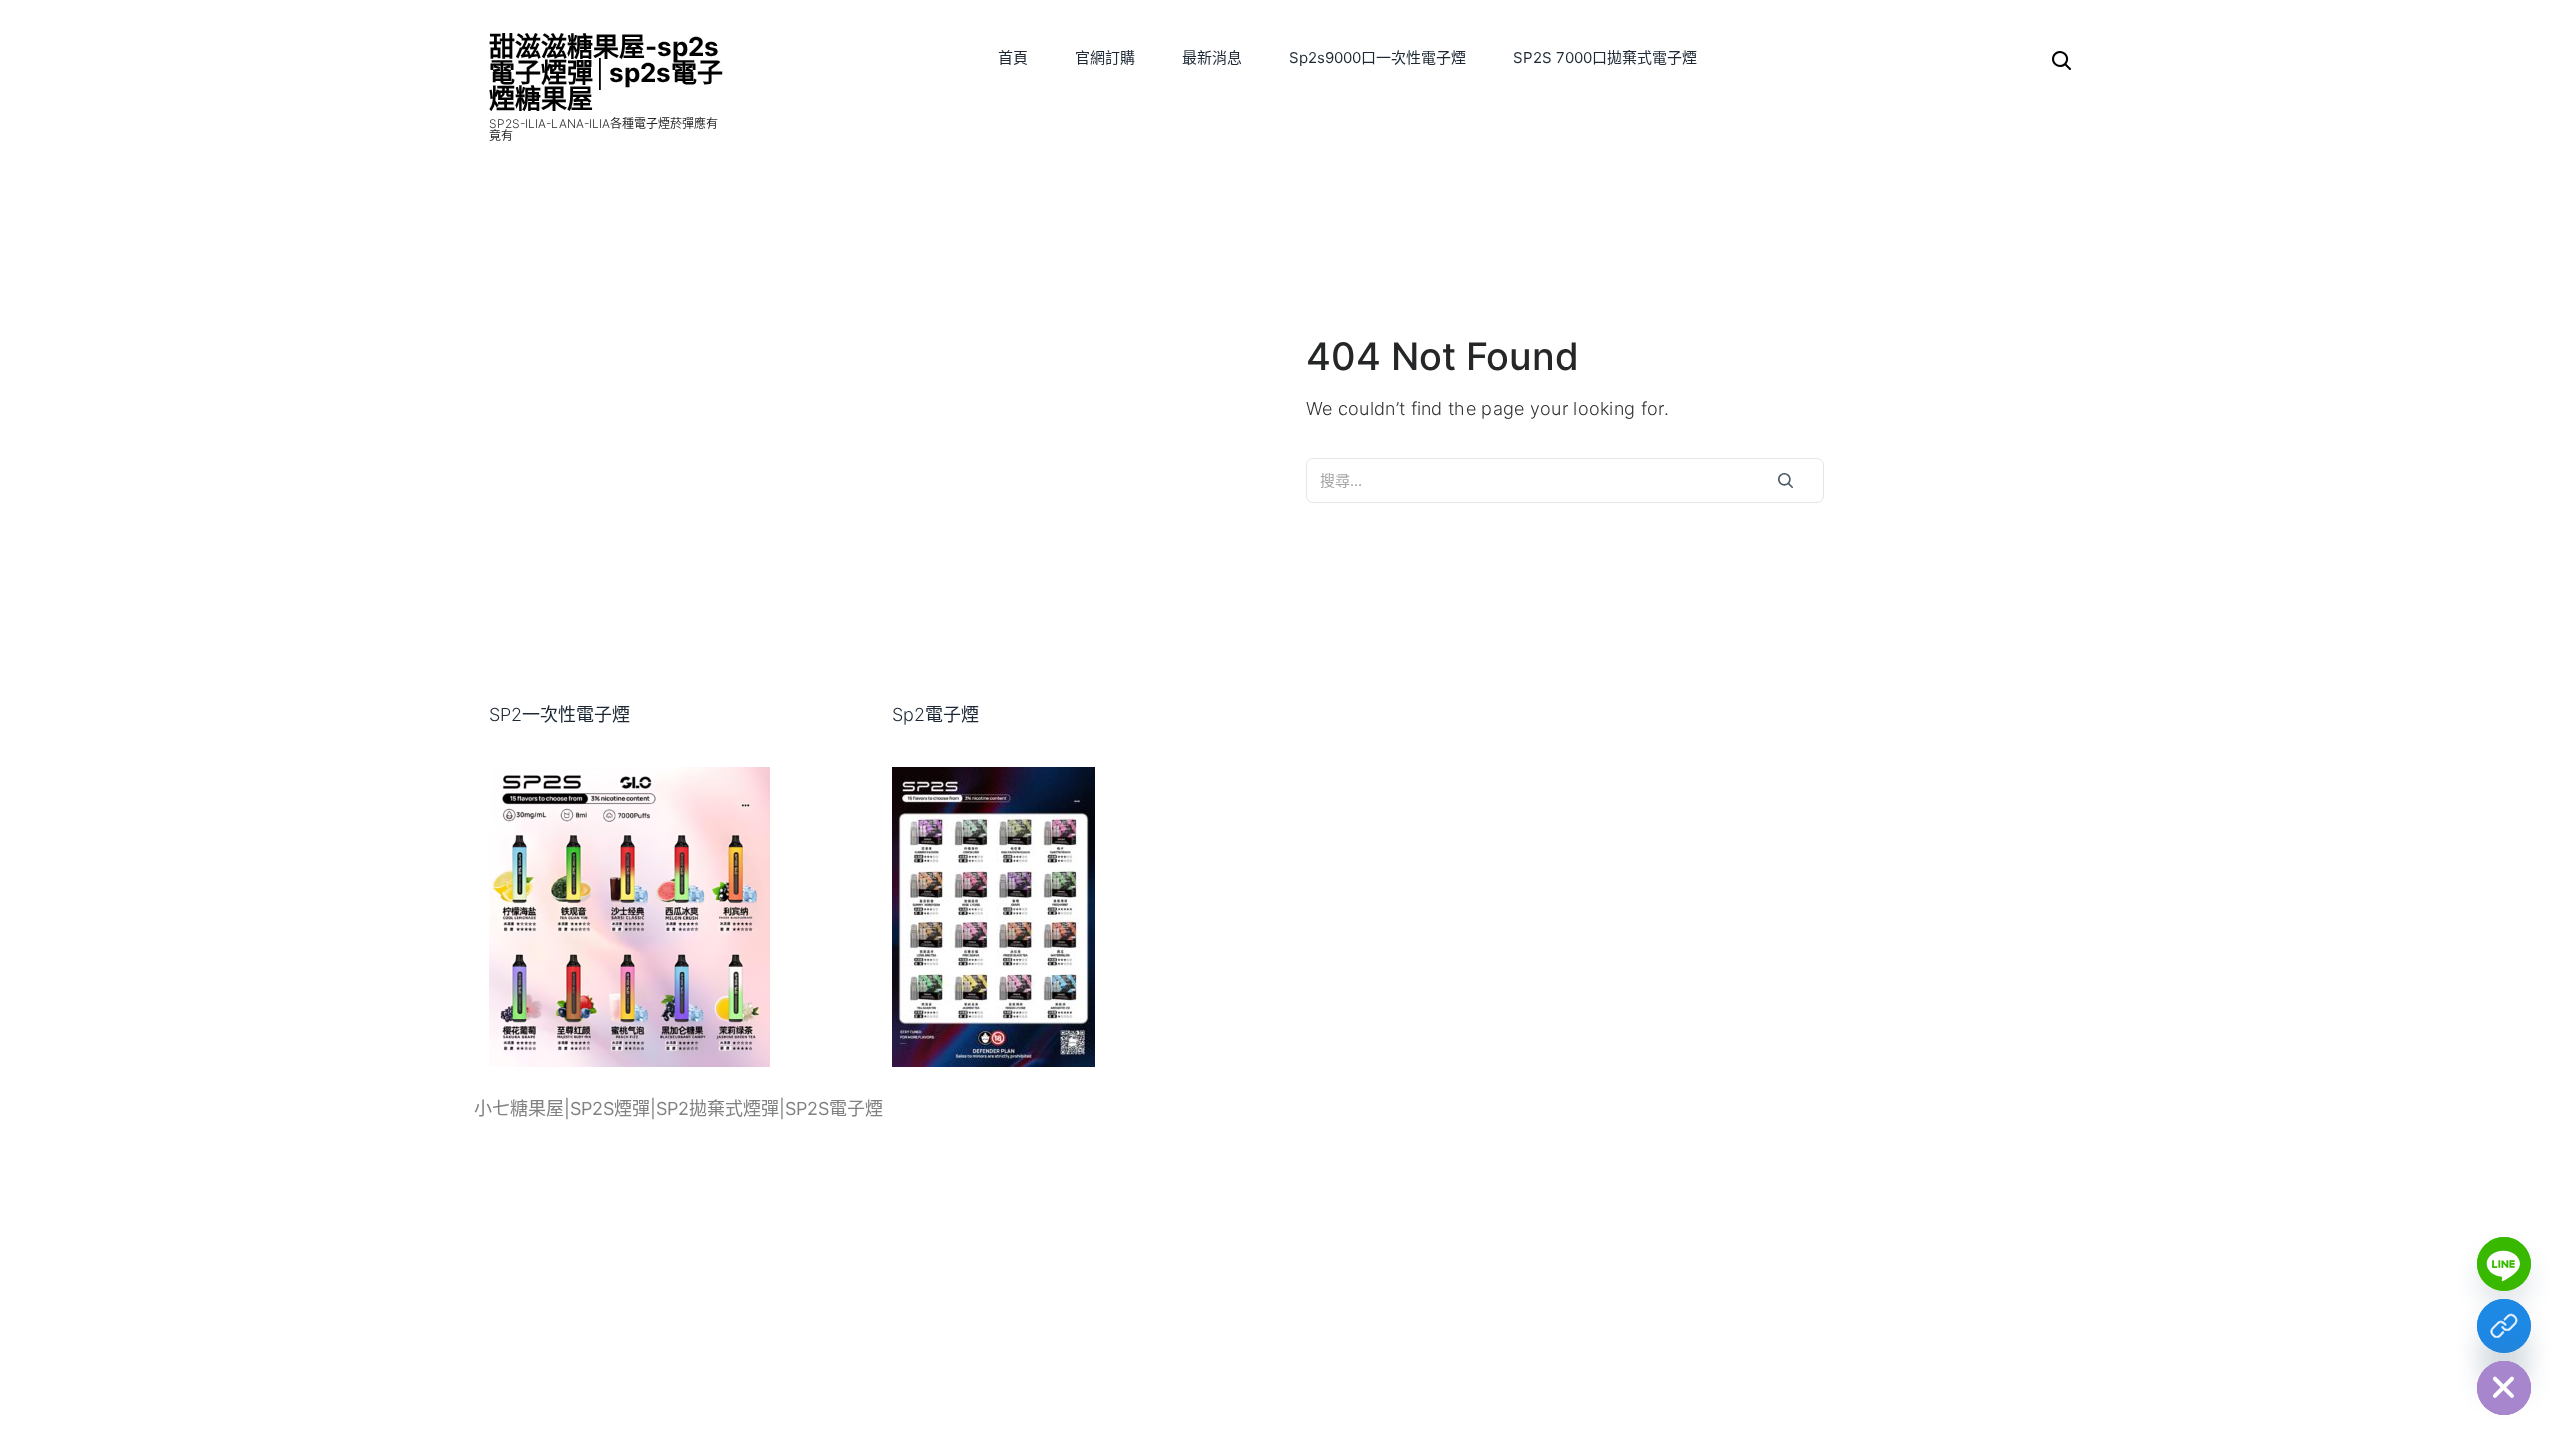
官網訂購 (1105, 57)
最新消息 (1212, 57)
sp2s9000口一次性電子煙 (1377, 57)
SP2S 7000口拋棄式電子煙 (1605, 57)
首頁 (1013, 57)
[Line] (2504, 1264)
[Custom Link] (2504, 1326)
